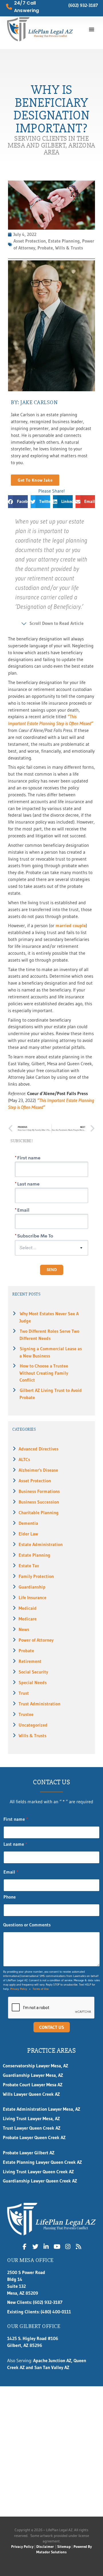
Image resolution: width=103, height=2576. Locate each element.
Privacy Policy (19, 1989)
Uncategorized (33, 1725)
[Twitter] (35, 2246)
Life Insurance (32, 1598)
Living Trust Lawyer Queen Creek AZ (39, 2172)
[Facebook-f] (25, 2246)
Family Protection (36, 1576)
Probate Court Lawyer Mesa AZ (33, 2085)
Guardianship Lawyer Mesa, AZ (33, 2075)
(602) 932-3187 (83, 5)
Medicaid (28, 1608)
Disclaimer (45, 2547)
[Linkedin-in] (46, 2246)
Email (11, 1872)
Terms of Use (41, 1989)
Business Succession (39, 1502)
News (24, 1629)
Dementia (28, 1523)
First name (16, 1819)
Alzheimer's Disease (38, 1470)
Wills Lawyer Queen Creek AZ (31, 2094)
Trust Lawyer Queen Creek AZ (32, 2128)
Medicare (28, 1619)
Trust (24, 1693)
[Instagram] (68, 2246)
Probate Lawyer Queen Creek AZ (34, 2138)
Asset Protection (35, 1481)
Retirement (30, 1661)
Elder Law (28, 1534)
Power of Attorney (36, 1640)
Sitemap (64, 2547)
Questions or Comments (27, 1925)
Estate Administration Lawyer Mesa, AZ (41, 2109)
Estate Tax (29, 1566)
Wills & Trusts (32, 1736)
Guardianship (32, 1587)
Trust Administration (39, 1704)
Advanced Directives (38, 1449)
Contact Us (52, 2027)
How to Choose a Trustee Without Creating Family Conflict (44, 1373)
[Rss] (79, 2246)
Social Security (33, 1672)
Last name (15, 1844)
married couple (71, 926)
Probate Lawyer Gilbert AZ (29, 2153)
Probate (26, 1651)
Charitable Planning (39, 1513)
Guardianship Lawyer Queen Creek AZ (40, 2181)
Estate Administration (41, 1544)
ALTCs (24, 1460)
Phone (10, 1897)
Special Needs (33, 1683)
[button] (92, 29)
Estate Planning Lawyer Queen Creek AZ (42, 2162)
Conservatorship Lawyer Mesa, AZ (35, 2066)
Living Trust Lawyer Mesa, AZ (31, 2119)
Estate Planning (34, 1555)
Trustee (26, 1714)
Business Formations (39, 1491)
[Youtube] (57, 2246)
